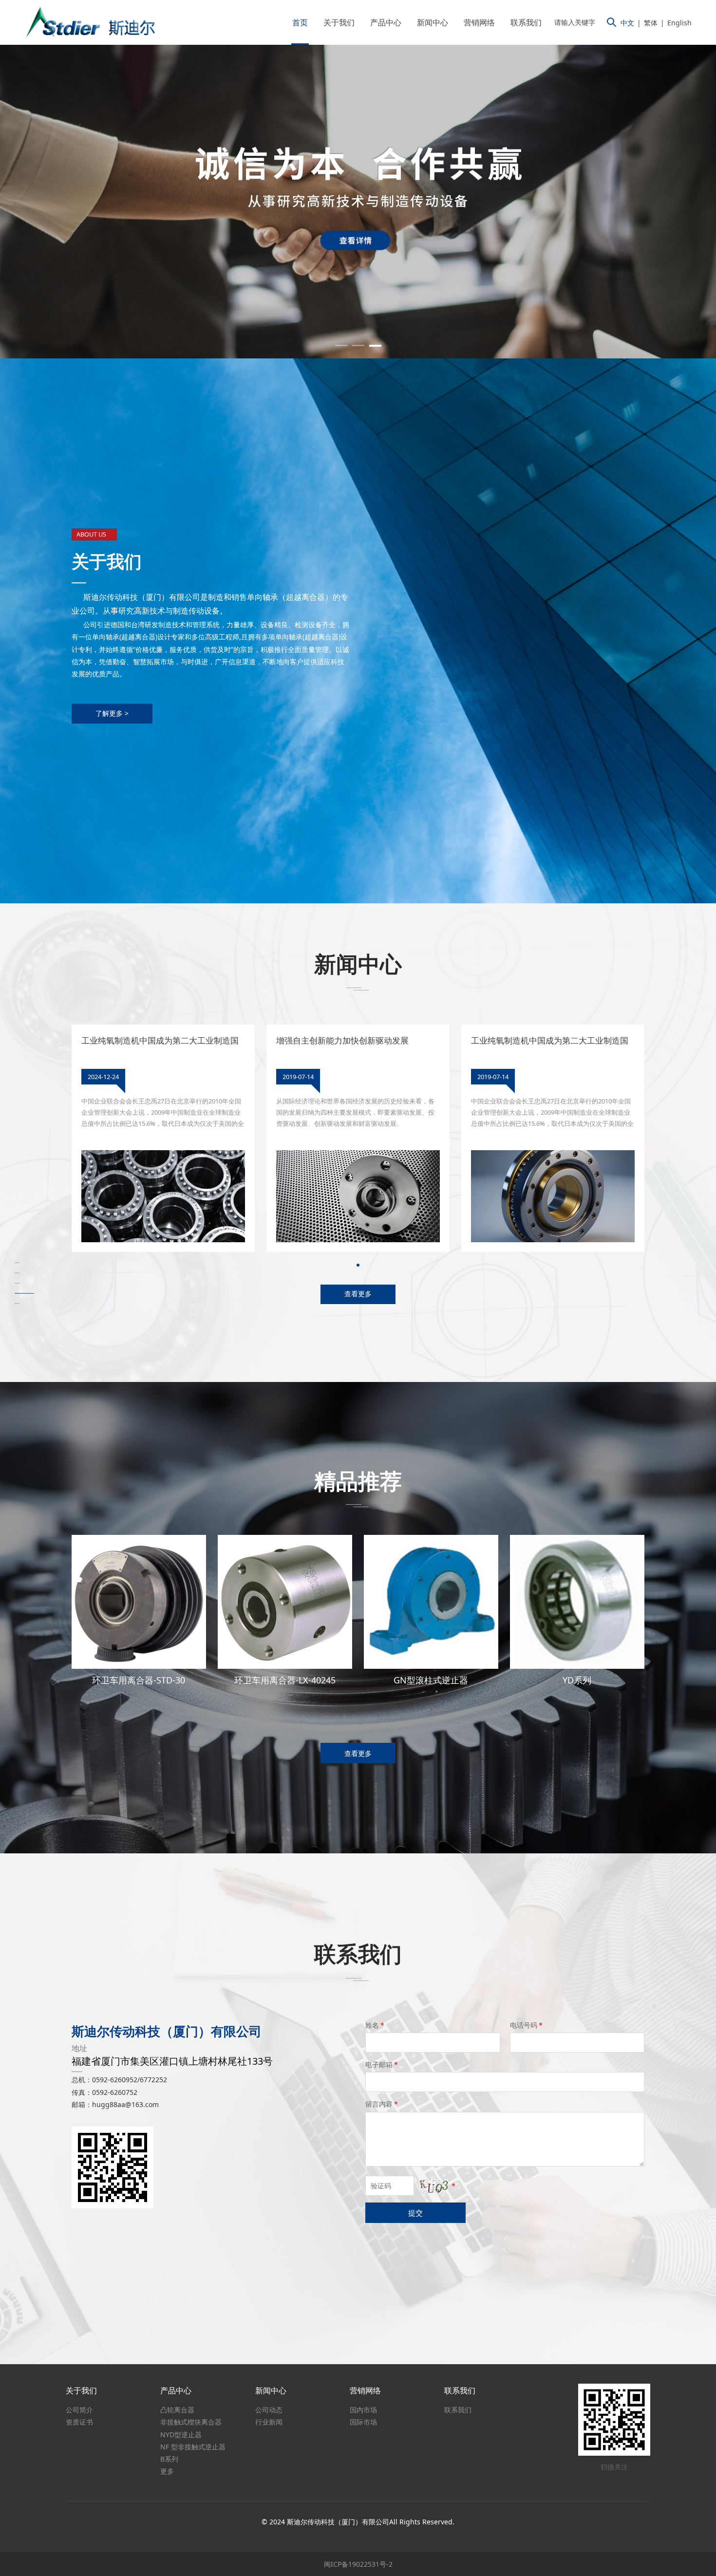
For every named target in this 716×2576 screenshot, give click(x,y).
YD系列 (577, 1680)
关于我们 (339, 22)
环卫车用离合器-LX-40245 (285, 1680)
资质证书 (79, 2422)
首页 (300, 22)
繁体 (651, 23)
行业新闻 (269, 2422)
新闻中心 (433, 22)
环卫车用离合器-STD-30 (139, 1680)
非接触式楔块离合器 (191, 2422)
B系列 (169, 2459)
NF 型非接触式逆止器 (193, 2447)
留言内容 (382, 2104)
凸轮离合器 (177, 2410)
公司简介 (79, 2410)
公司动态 (269, 2410)
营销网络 (479, 22)
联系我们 (526, 22)
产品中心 (386, 22)
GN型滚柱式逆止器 (431, 1680)
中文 (627, 23)
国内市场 (363, 2410)
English (679, 23)
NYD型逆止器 (181, 2435)
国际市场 (363, 2422)
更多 (167, 2471)
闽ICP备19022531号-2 (358, 2564)
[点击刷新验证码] (434, 2186)
